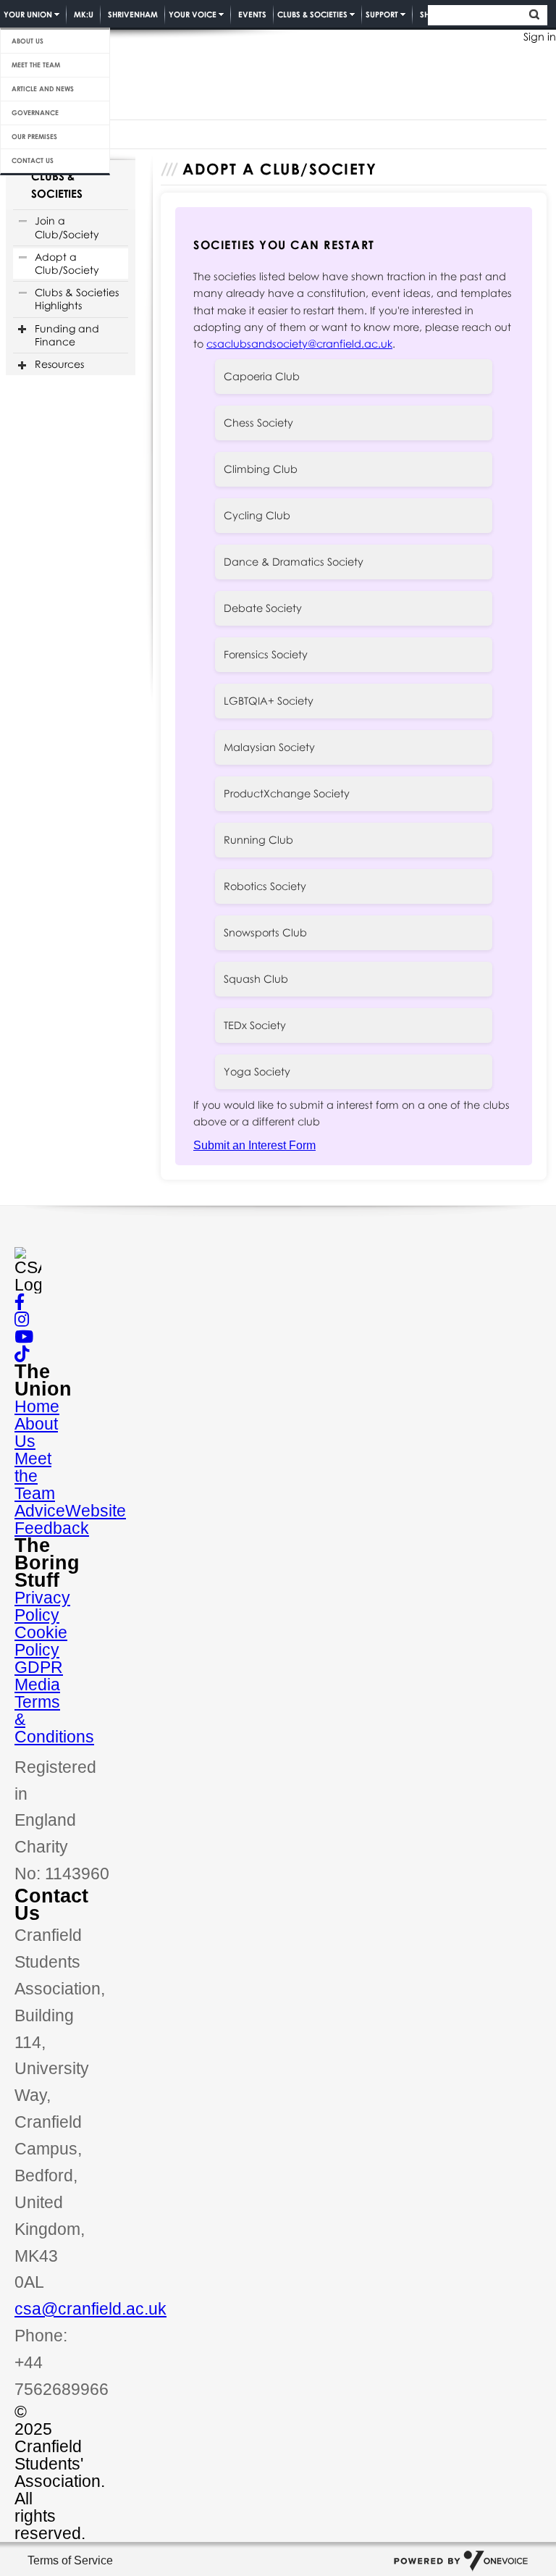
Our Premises (34, 137)
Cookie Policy (41, 1641)
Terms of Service (70, 2560)
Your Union (28, 14)
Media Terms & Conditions (54, 1711)
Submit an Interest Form (254, 1145)
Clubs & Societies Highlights (77, 299)
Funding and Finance (67, 335)
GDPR (39, 1667)
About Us (28, 41)
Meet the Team (36, 65)
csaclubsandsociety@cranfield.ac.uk (299, 344)
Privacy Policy (42, 1606)
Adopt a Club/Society (67, 263)
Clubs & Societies (312, 14)
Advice (40, 1511)
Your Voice (193, 14)
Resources (59, 364)
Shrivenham (133, 14)
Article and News (43, 89)
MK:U (84, 14)
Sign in (540, 37)
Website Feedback (70, 1519)
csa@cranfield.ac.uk (90, 2309)
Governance (35, 113)
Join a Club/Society (67, 227)
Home (37, 1406)
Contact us (33, 160)
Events (252, 14)
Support (382, 14)
